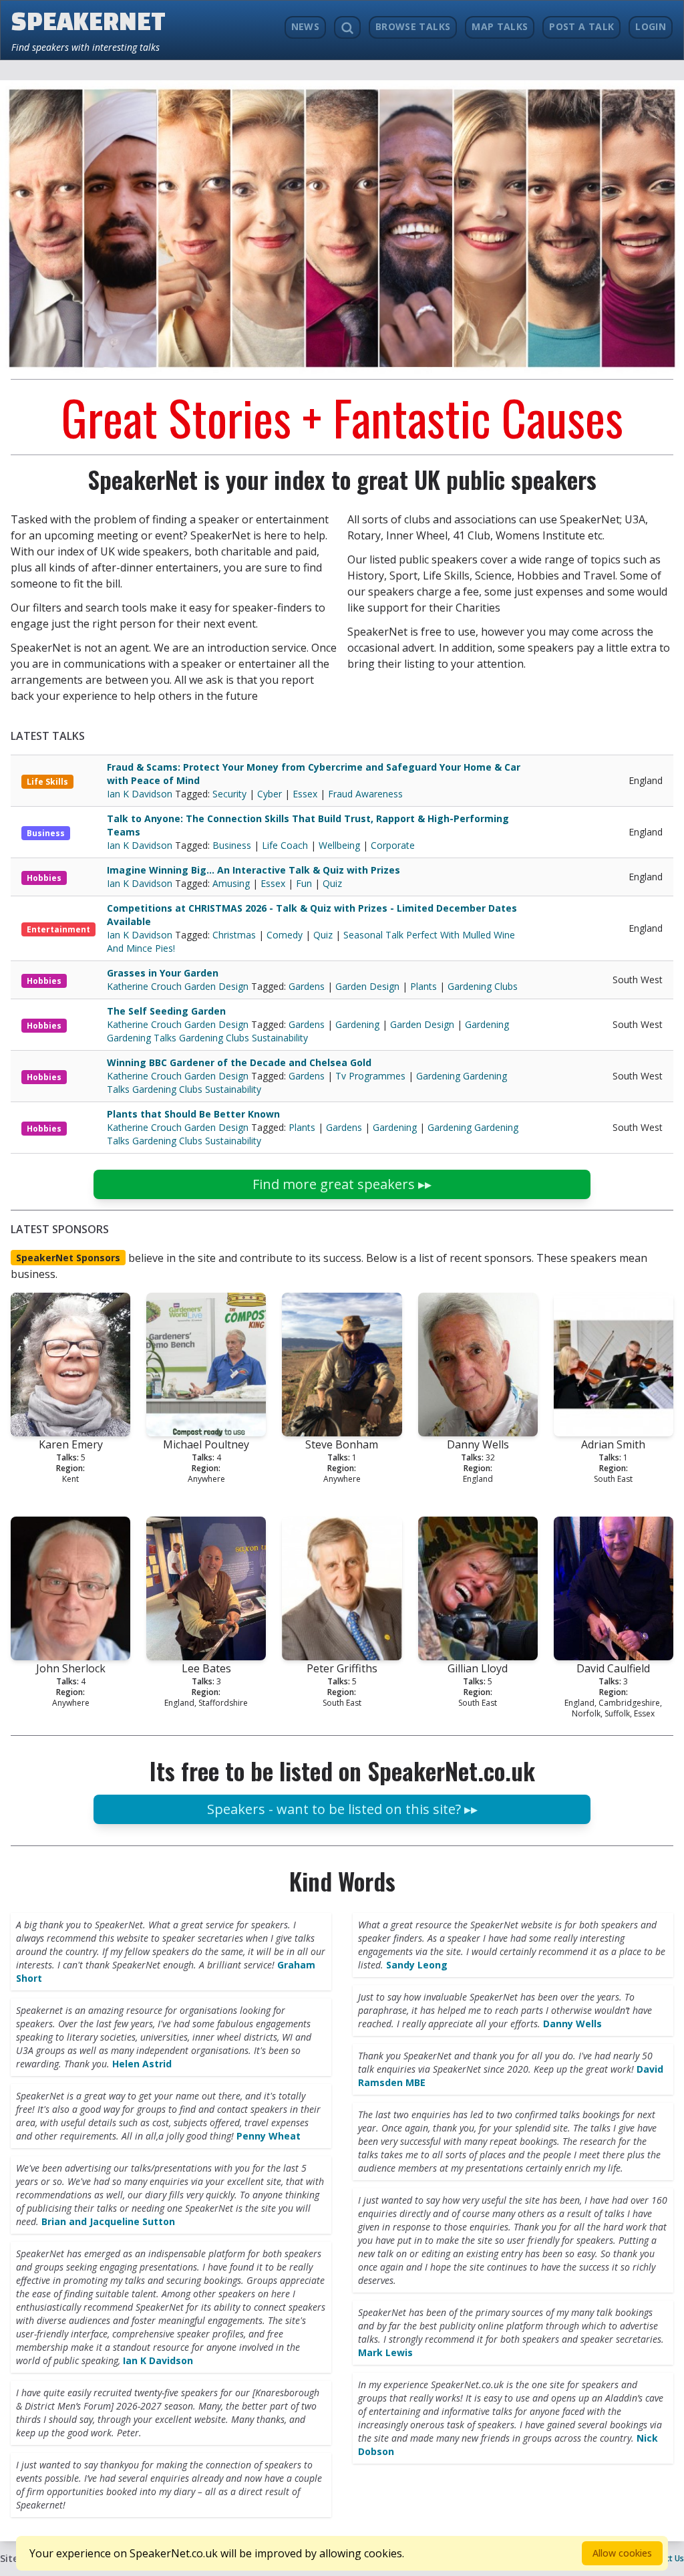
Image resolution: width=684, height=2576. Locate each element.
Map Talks (500, 26)
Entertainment (58, 929)
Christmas (234, 935)
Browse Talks (413, 26)
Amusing (231, 883)
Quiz (332, 883)
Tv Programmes (370, 1076)
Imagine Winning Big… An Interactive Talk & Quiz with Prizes (253, 870)
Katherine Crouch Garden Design (179, 986)
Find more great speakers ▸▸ (342, 1184)
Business (46, 833)
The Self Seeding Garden (166, 1011)
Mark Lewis (385, 2352)
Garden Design (367, 986)
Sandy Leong (417, 1965)
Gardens (307, 986)
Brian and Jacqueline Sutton (108, 2221)
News (305, 26)
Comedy (285, 935)
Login (651, 26)
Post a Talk (581, 26)
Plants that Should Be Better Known (193, 1114)
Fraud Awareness (365, 794)
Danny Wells (572, 2024)
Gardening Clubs (483, 986)
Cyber (270, 794)
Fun (304, 883)
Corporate (393, 845)
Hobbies (44, 878)
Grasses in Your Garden (163, 973)
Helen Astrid (142, 2064)
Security (229, 794)
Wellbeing (339, 845)
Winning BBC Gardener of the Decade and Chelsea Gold (239, 1062)
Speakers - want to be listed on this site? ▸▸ (342, 1809)
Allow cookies (622, 2553)
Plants (423, 986)
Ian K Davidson (141, 794)
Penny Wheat (269, 2136)
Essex (305, 794)
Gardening (357, 1024)
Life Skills (47, 782)
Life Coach (285, 845)
